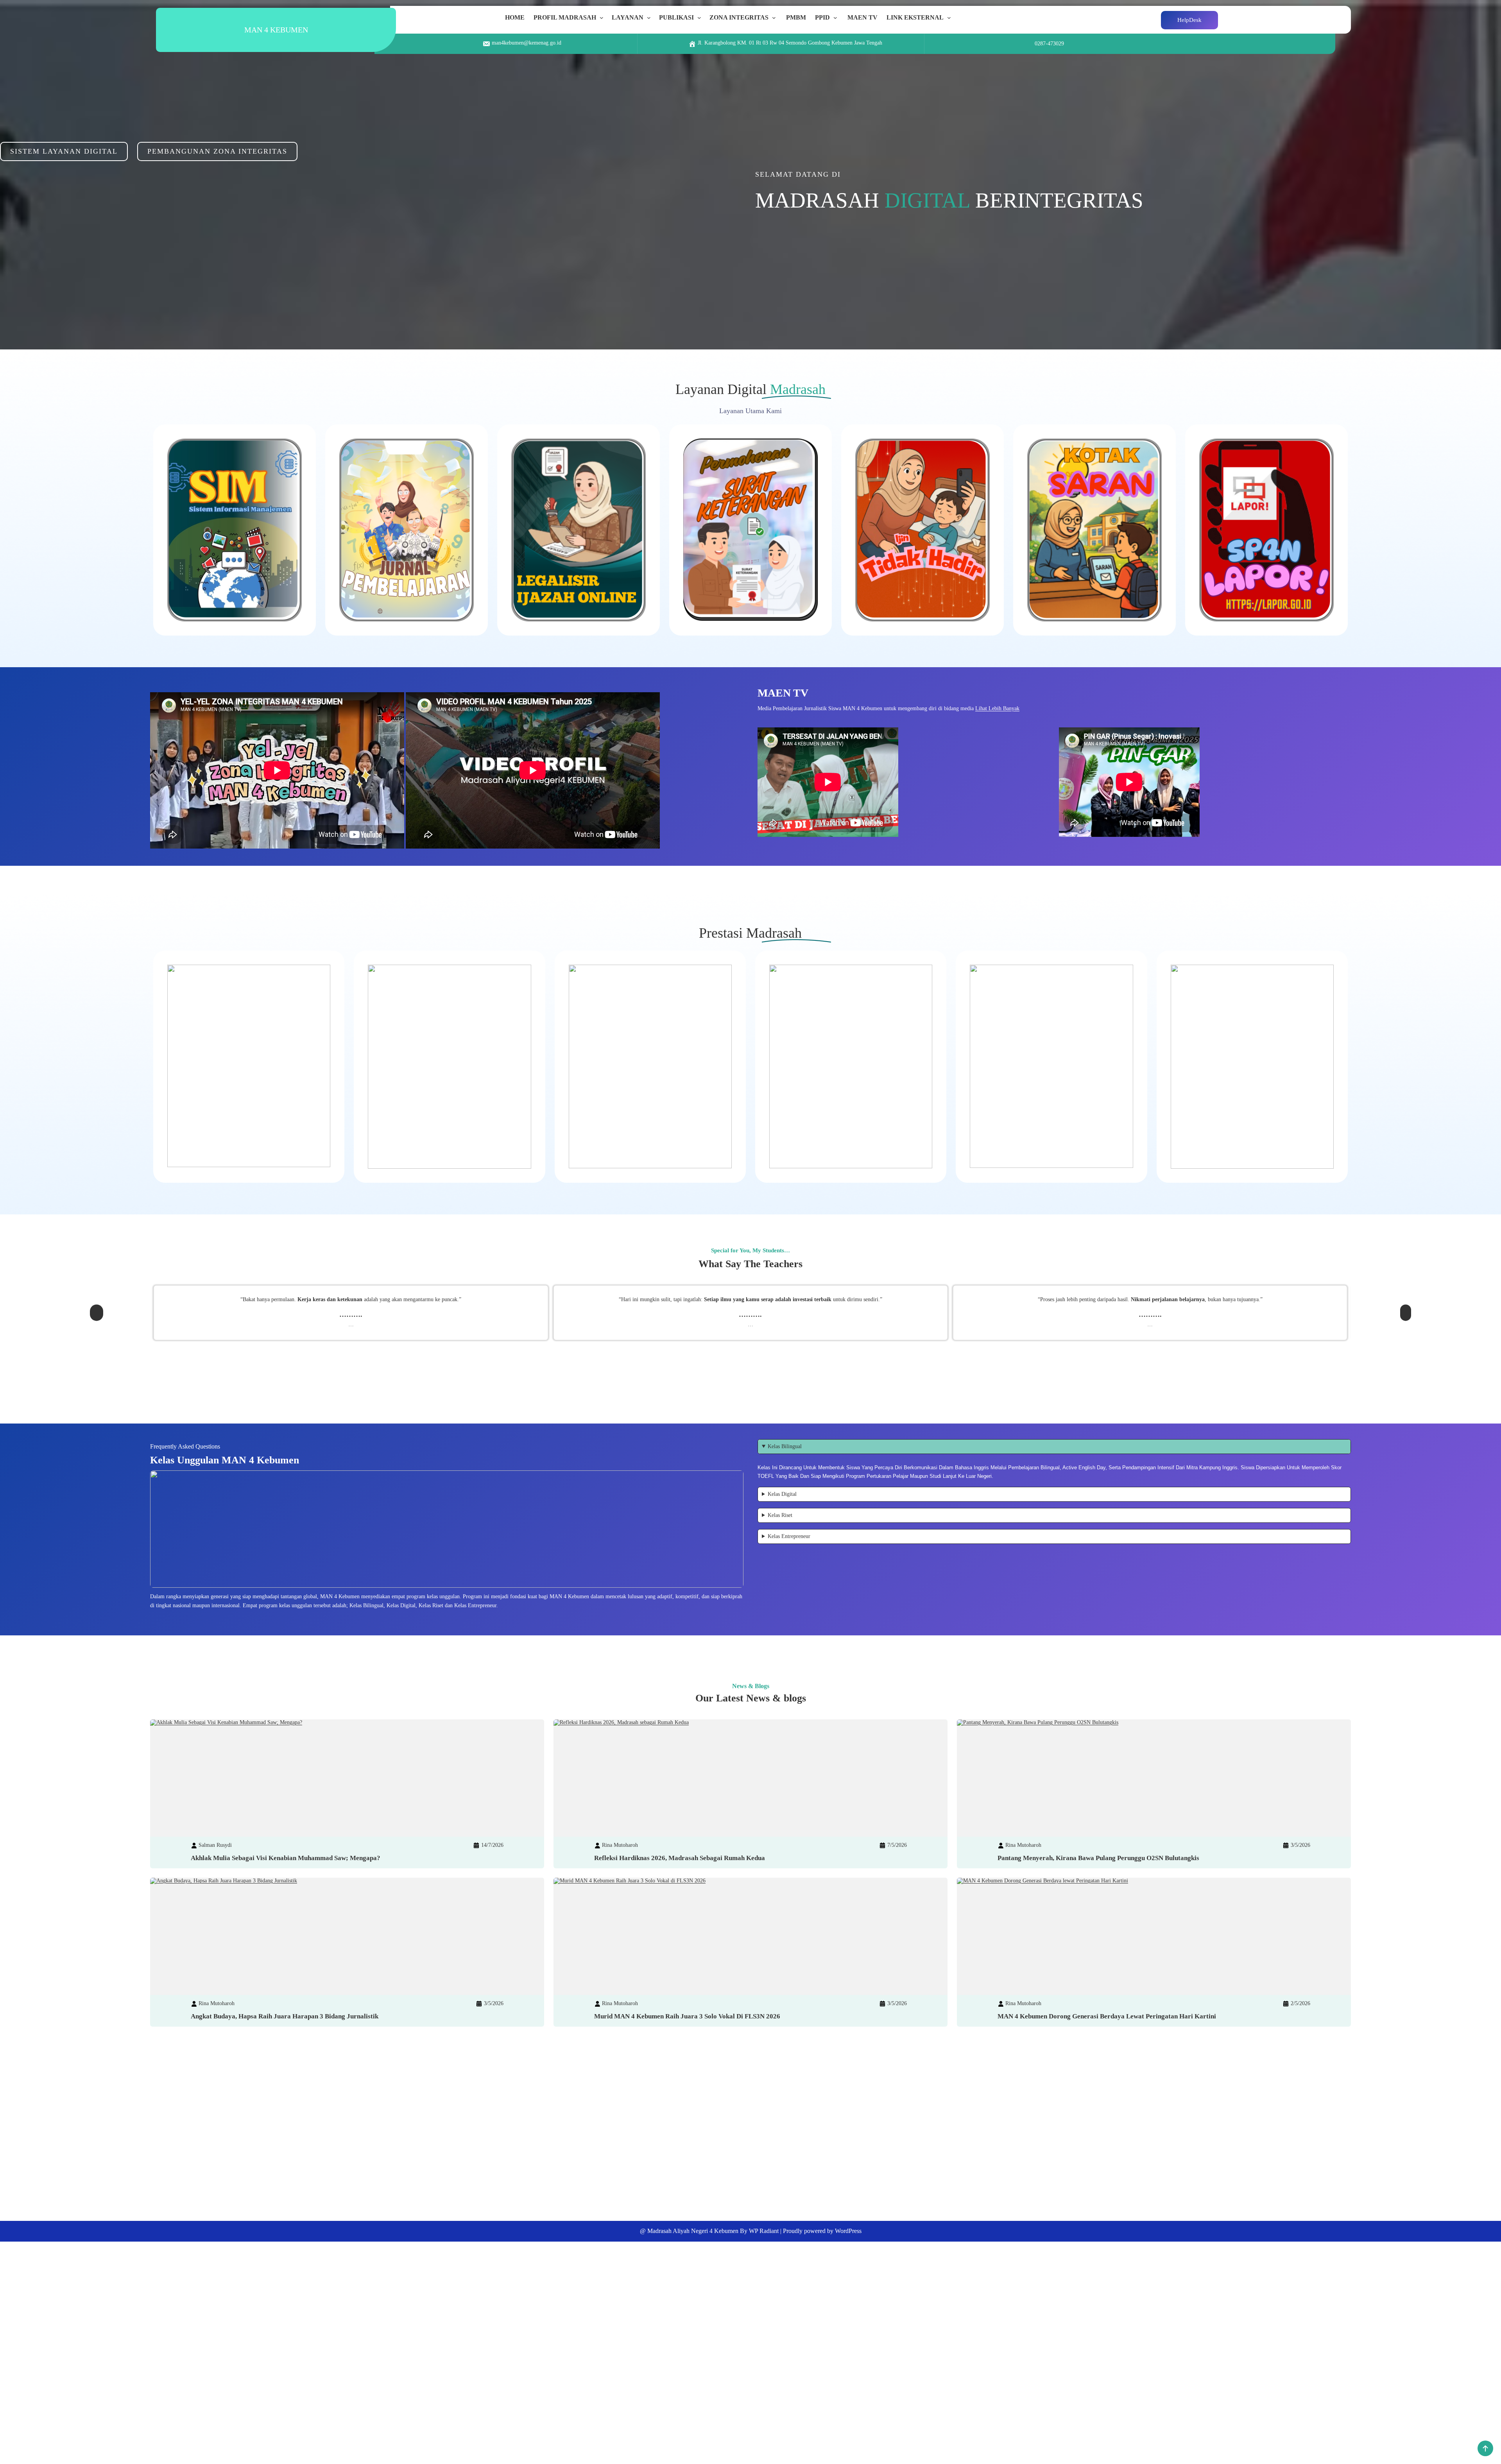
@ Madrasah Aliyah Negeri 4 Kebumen (689, 2231)
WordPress (848, 2231)
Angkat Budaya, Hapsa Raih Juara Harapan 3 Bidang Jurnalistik (285, 2016)
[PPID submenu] (837, 18)
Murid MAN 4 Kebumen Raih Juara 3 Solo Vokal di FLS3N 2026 (687, 2016)
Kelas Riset (780, 1515)
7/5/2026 (897, 1845)
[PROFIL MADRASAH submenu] (603, 18)
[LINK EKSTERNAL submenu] (951, 18)
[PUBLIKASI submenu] (701, 18)
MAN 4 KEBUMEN (276, 30)
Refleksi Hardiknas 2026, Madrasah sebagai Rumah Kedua (680, 1858)
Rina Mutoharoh (620, 1845)
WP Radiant (764, 2231)
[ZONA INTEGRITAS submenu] (776, 18)
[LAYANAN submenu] (650, 18)
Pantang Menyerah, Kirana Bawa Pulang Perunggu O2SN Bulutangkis (1098, 1858)
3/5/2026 (1300, 1845)
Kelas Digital (782, 1494)
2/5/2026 (1300, 2003)
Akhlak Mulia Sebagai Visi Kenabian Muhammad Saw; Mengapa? (286, 1858)
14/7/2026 (492, 1845)
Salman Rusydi (215, 1845)
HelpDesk (1189, 20)
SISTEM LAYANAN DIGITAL (64, 151)
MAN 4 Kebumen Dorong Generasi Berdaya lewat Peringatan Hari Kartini (1107, 2016)
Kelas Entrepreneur (789, 1536)
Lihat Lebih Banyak (997, 708)
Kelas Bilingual (785, 1446)
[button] (97, 1310)
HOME (515, 17)
